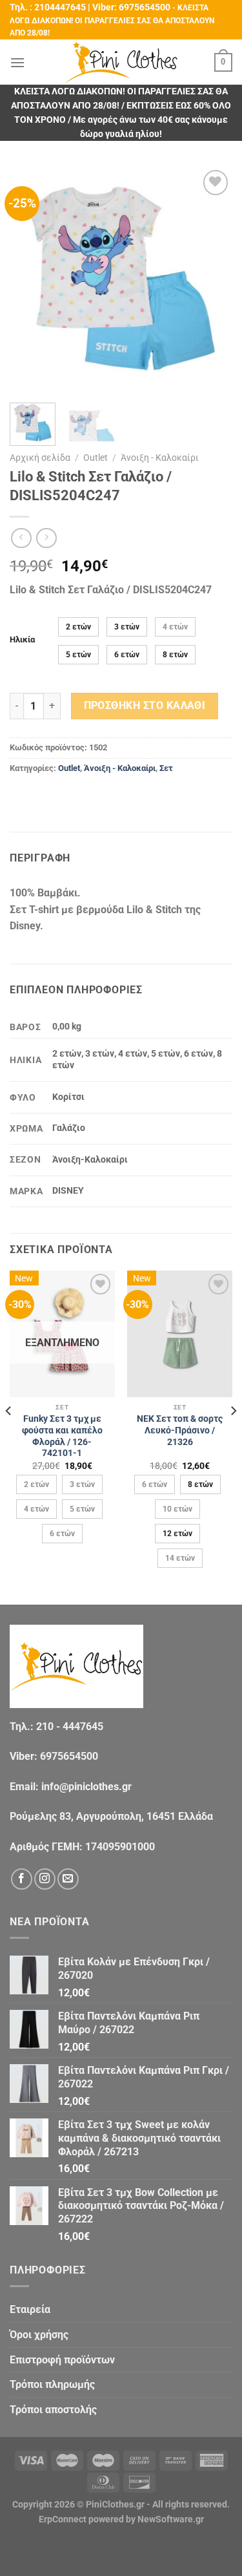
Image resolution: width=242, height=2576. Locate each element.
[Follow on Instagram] (45, 1879)
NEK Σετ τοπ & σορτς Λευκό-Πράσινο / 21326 (180, 1430)
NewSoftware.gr (171, 2519)
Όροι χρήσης (39, 2335)
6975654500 (145, 7)
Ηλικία (22, 640)
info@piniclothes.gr (86, 1787)
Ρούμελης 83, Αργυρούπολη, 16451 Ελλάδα (111, 1816)
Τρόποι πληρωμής (52, 2384)
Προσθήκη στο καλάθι (145, 706)
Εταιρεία (30, 2309)
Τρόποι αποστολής (53, 2410)
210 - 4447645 (70, 1726)
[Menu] (17, 62)
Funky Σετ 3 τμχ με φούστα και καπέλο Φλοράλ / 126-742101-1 (62, 1436)
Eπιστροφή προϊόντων (62, 2360)
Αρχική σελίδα (40, 458)
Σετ (166, 768)
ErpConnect (63, 2519)
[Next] (212, 279)
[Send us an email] (68, 1879)
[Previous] (30, 279)
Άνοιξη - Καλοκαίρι (160, 458)
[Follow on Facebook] (22, 1879)
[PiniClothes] (121, 62)
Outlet (96, 458)
